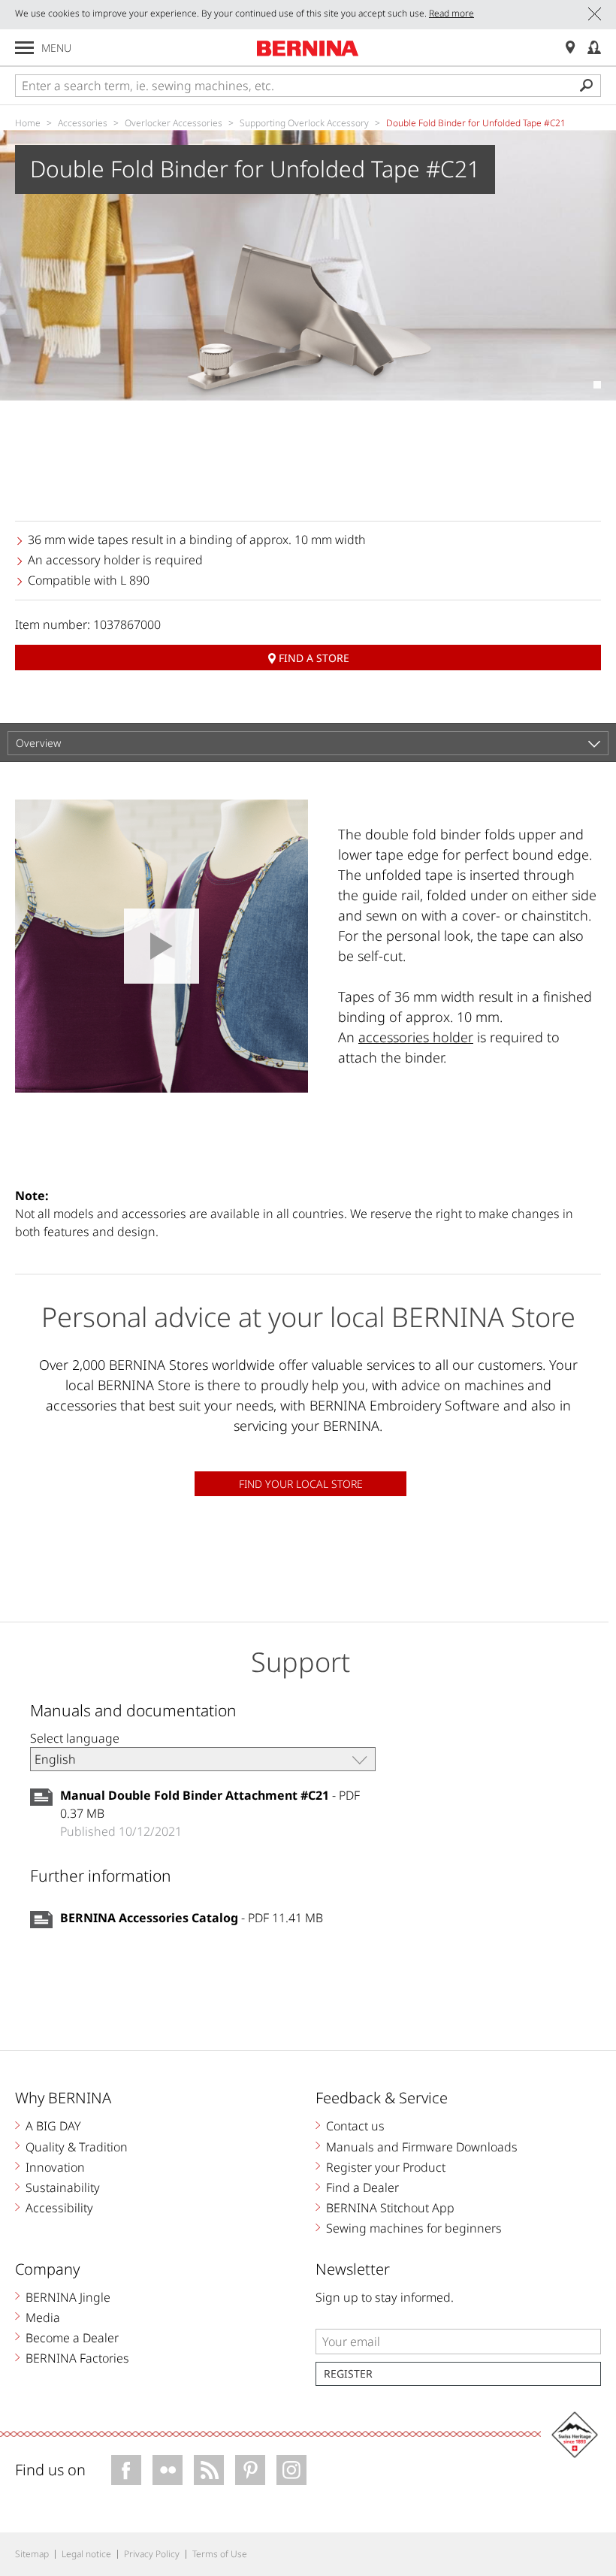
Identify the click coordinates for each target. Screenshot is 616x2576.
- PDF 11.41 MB (192, 1918)
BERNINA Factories (77, 2358)
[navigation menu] (24, 48)
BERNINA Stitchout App (390, 2208)
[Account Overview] (594, 48)
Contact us (355, 2126)
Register (348, 2373)
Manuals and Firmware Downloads (422, 2147)
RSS (209, 2470)
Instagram (291, 2470)
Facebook (126, 2470)
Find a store (314, 658)
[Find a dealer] (570, 48)
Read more (451, 13)
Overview (38, 743)
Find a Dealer (362, 2187)
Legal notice (86, 2554)
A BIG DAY (53, 2126)
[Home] (308, 48)
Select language (75, 1738)
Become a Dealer (72, 2338)
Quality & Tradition (77, 2147)
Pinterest (250, 2470)
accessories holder (416, 1037)
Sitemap (32, 2554)
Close (595, 14)
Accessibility (59, 2208)
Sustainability (63, 2187)
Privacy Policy (152, 2554)
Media (43, 2317)
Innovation (55, 2167)
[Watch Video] (162, 946)
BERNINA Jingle (68, 2297)
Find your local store (301, 1484)
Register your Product (386, 2167)
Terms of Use (220, 2554)
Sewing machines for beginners (414, 2228)
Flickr (168, 2470)
